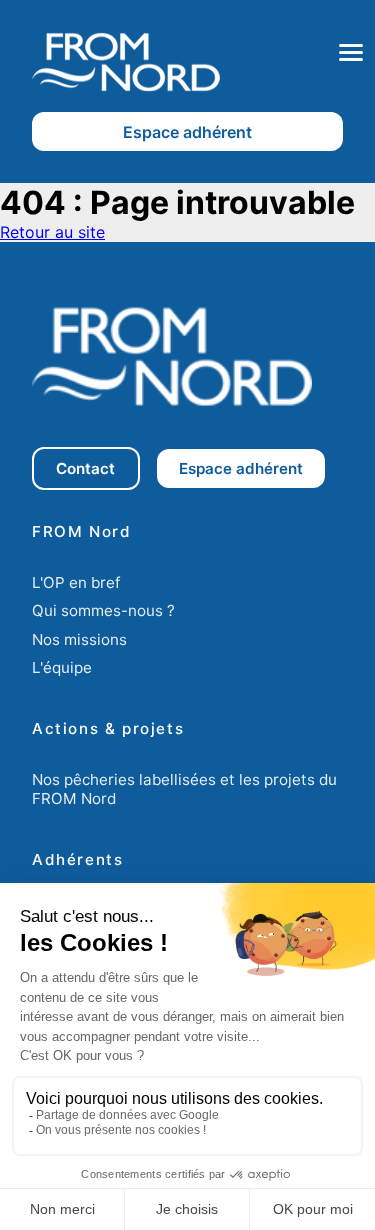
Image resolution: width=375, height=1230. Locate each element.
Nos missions (79, 639)
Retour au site (52, 232)
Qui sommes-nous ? (103, 610)
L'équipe (62, 667)
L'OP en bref (76, 582)
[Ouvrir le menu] (351, 52)
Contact (85, 468)
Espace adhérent (187, 132)
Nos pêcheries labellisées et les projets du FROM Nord (184, 789)
